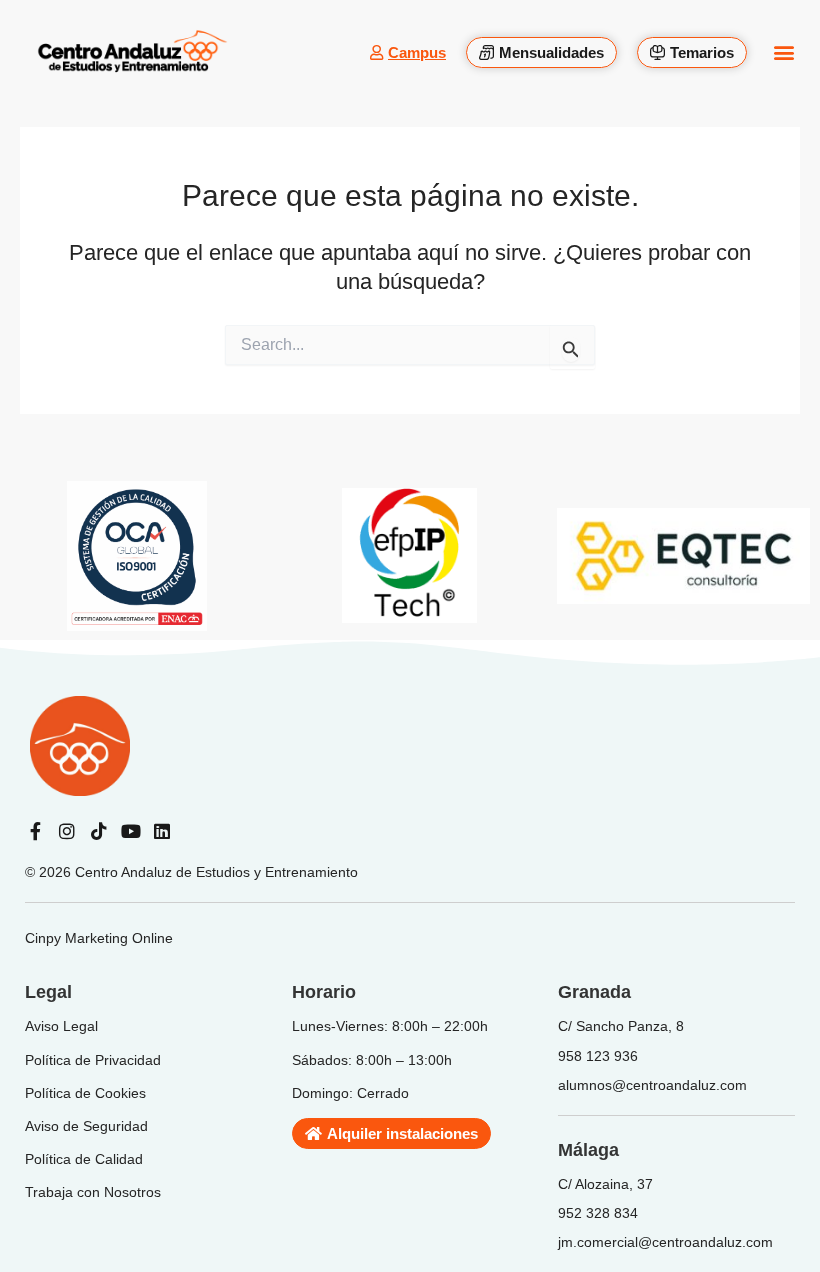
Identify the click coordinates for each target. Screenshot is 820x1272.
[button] (783, 52)
